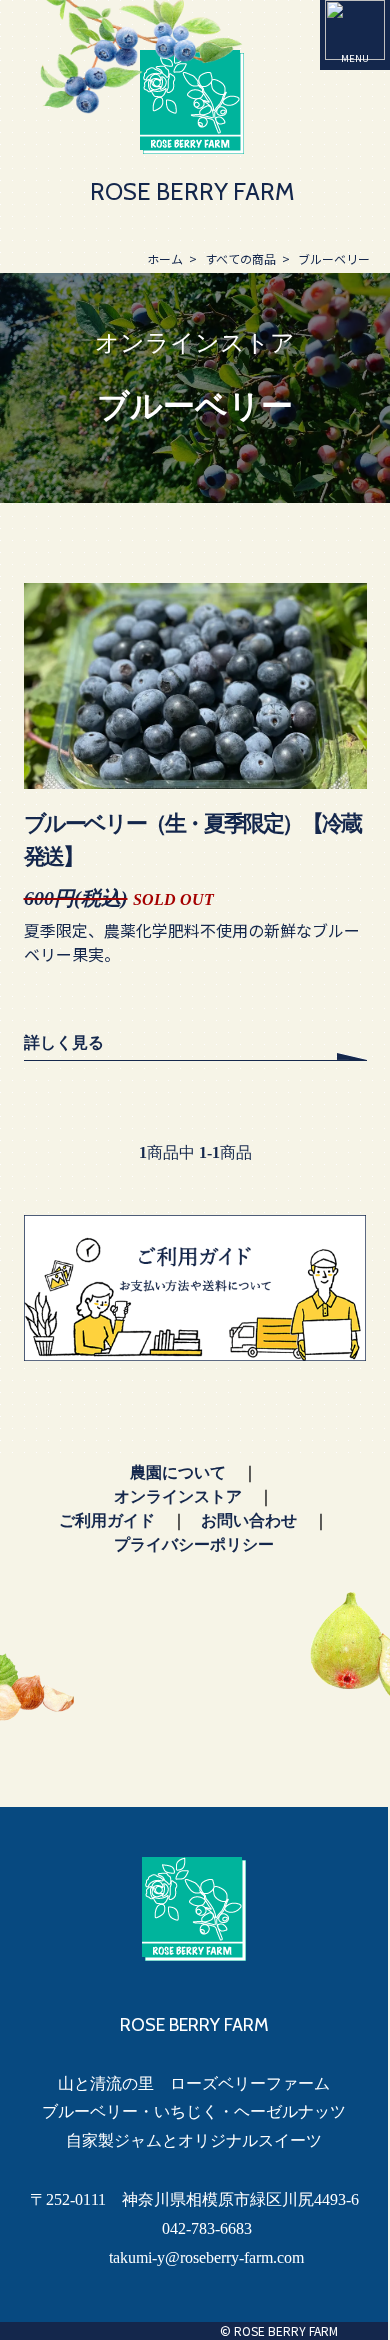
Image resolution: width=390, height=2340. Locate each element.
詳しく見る (64, 1042)
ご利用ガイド (107, 1520)
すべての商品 (240, 258)
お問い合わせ (249, 1520)
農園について (178, 1472)
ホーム (165, 258)
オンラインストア (178, 1496)
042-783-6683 (207, 2228)
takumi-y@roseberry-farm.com (206, 2257)
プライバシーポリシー (194, 1544)
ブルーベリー (334, 258)
